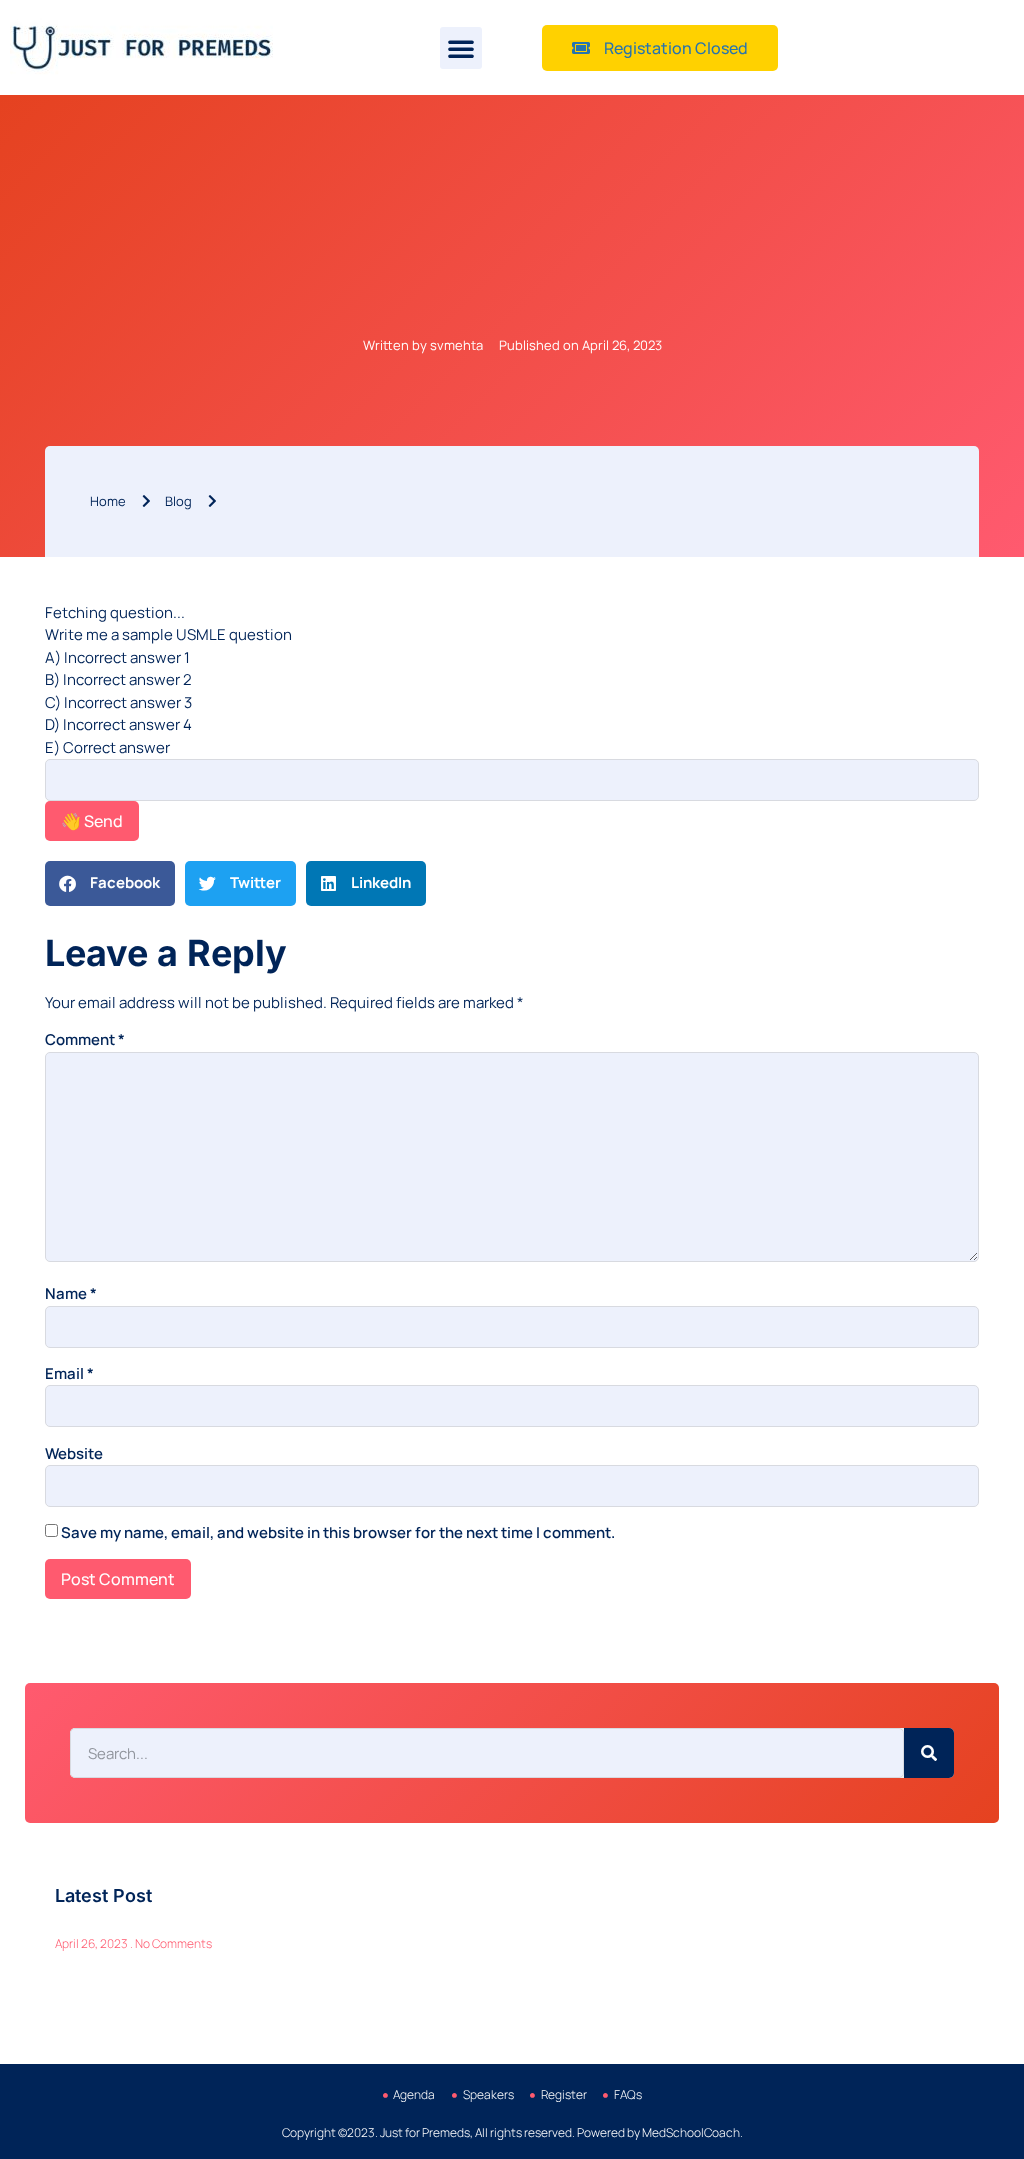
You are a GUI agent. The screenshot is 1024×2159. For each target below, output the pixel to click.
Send (92, 821)
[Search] (929, 1753)
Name (71, 1293)
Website (74, 1453)
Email (69, 1373)
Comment (85, 1039)
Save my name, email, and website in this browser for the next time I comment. (338, 1532)
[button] (461, 48)
